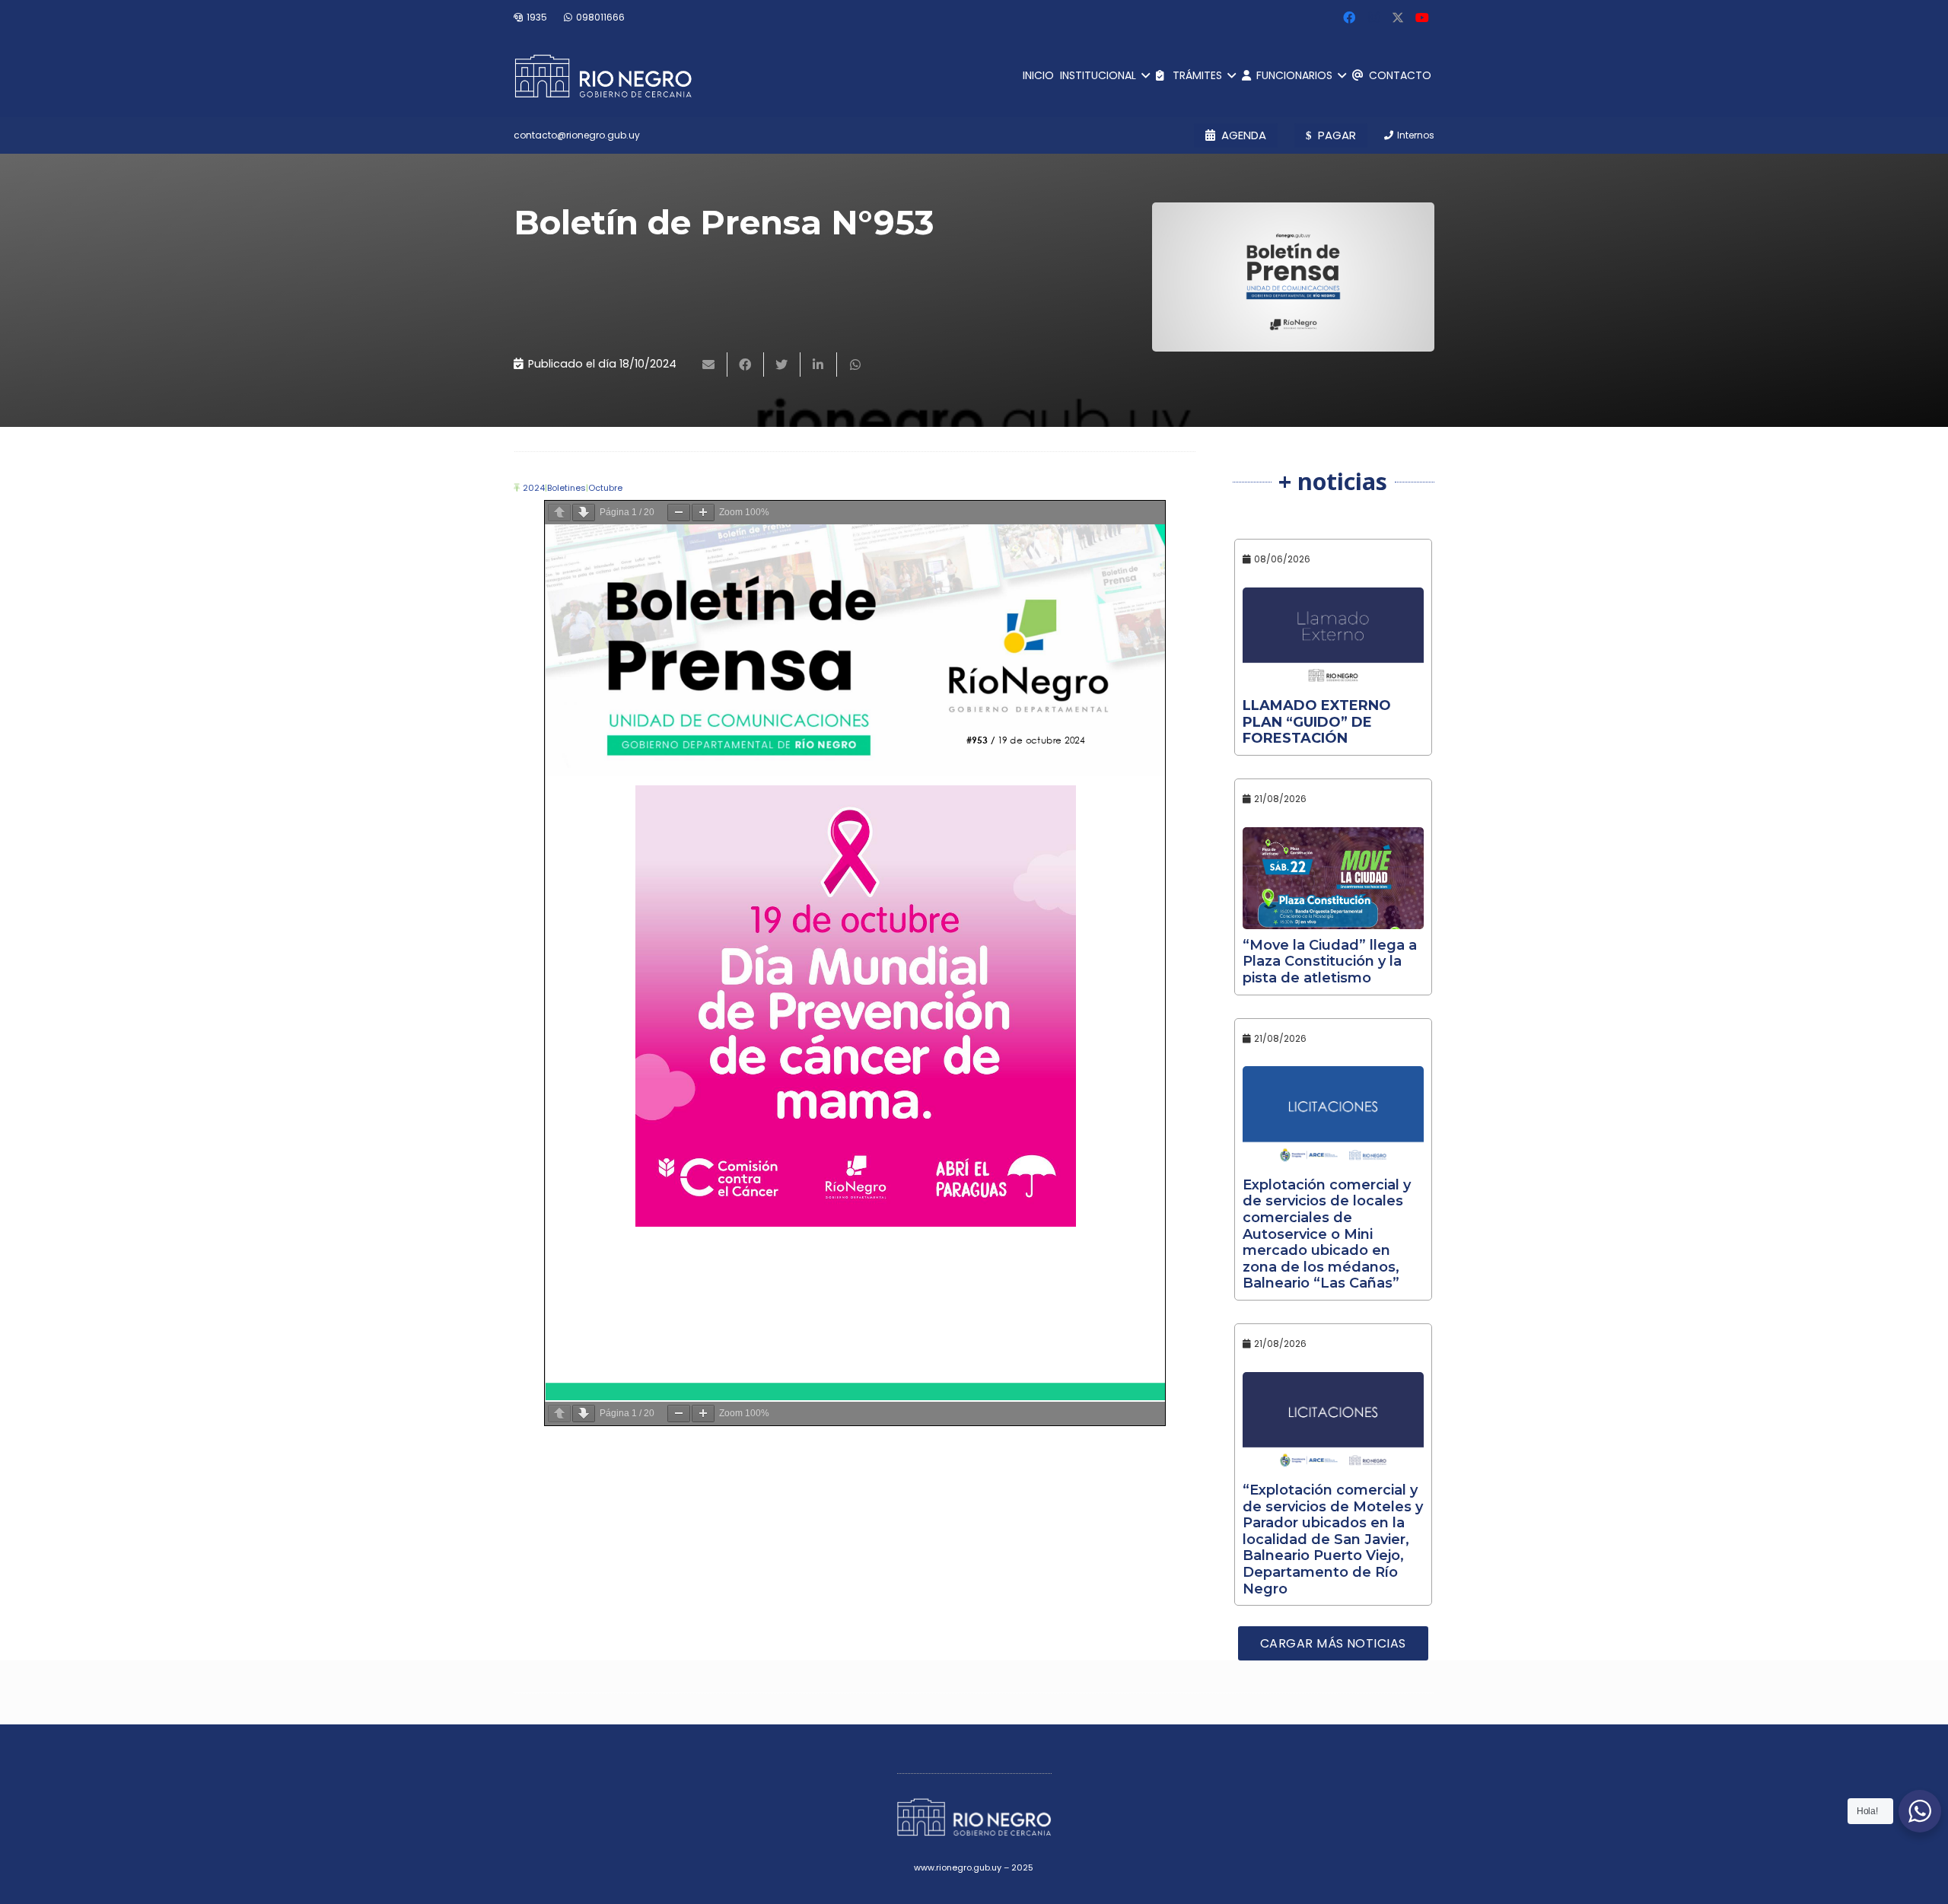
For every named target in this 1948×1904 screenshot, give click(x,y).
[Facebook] (1349, 18)
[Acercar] (703, 513)
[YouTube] (1422, 18)
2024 (534, 488)
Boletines (567, 488)
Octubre (605, 488)
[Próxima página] (584, 513)
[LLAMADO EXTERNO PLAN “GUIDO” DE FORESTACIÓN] (1334, 638)
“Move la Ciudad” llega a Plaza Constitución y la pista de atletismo (1330, 962)
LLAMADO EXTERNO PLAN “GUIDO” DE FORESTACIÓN (1317, 722)
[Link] (603, 76)
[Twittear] (782, 365)
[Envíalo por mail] (709, 365)
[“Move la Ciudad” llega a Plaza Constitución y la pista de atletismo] (1334, 878)
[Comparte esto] (746, 365)
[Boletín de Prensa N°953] (1293, 277)
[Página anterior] (559, 513)
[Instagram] (1373, 18)
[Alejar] (679, 513)
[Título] (1398, 18)
